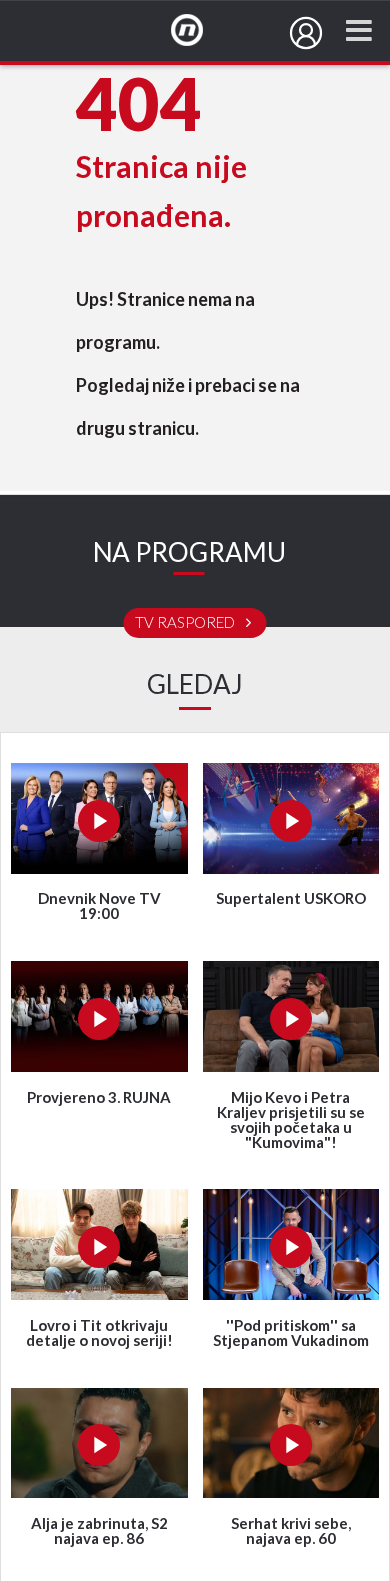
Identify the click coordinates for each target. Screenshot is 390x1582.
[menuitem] (306, 33)
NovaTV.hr (200, 31)
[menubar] (306, 33)
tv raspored (186, 623)
